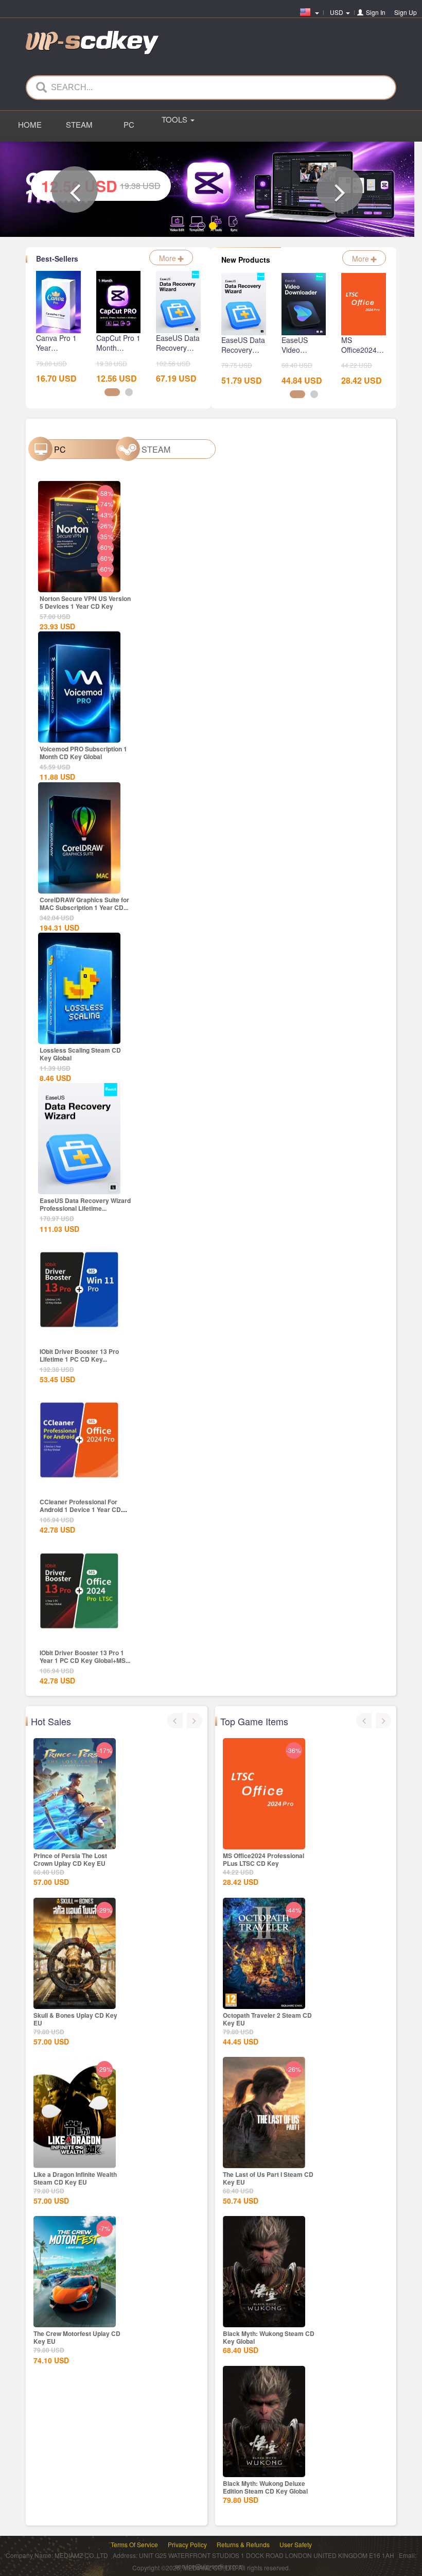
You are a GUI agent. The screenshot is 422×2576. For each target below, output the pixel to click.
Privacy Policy (187, 2544)
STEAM (79, 124)
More (169, 258)
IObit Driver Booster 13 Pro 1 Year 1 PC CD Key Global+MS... (85, 1656)
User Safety (296, 2544)
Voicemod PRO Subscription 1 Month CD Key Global (83, 753)
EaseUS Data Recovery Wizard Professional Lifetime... (85, 1204)
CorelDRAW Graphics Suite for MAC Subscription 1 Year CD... (84, 904)
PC (129, 124)
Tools (175, 119)
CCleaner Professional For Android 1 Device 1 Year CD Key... (80, 1509)
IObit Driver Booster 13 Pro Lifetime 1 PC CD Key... (79, 1355)
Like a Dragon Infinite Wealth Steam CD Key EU (75, 2178)
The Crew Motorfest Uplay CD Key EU (77, 2337)
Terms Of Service (134, 2544)
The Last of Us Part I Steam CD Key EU (268, 2178)
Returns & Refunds (243, 2544)
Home (30, 124)
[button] (75, 190)
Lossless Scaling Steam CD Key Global (80, 1054)
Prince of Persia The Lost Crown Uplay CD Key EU (70, 1859)
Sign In (376, 12)
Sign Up (406, 12)
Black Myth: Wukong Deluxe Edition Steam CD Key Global (265, 2487)
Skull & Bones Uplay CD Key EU (75, 2019)
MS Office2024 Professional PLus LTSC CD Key (263, 1859)
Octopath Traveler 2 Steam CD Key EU (267, 2019)
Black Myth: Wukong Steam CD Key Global (269, 2337)
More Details (79, 659)
